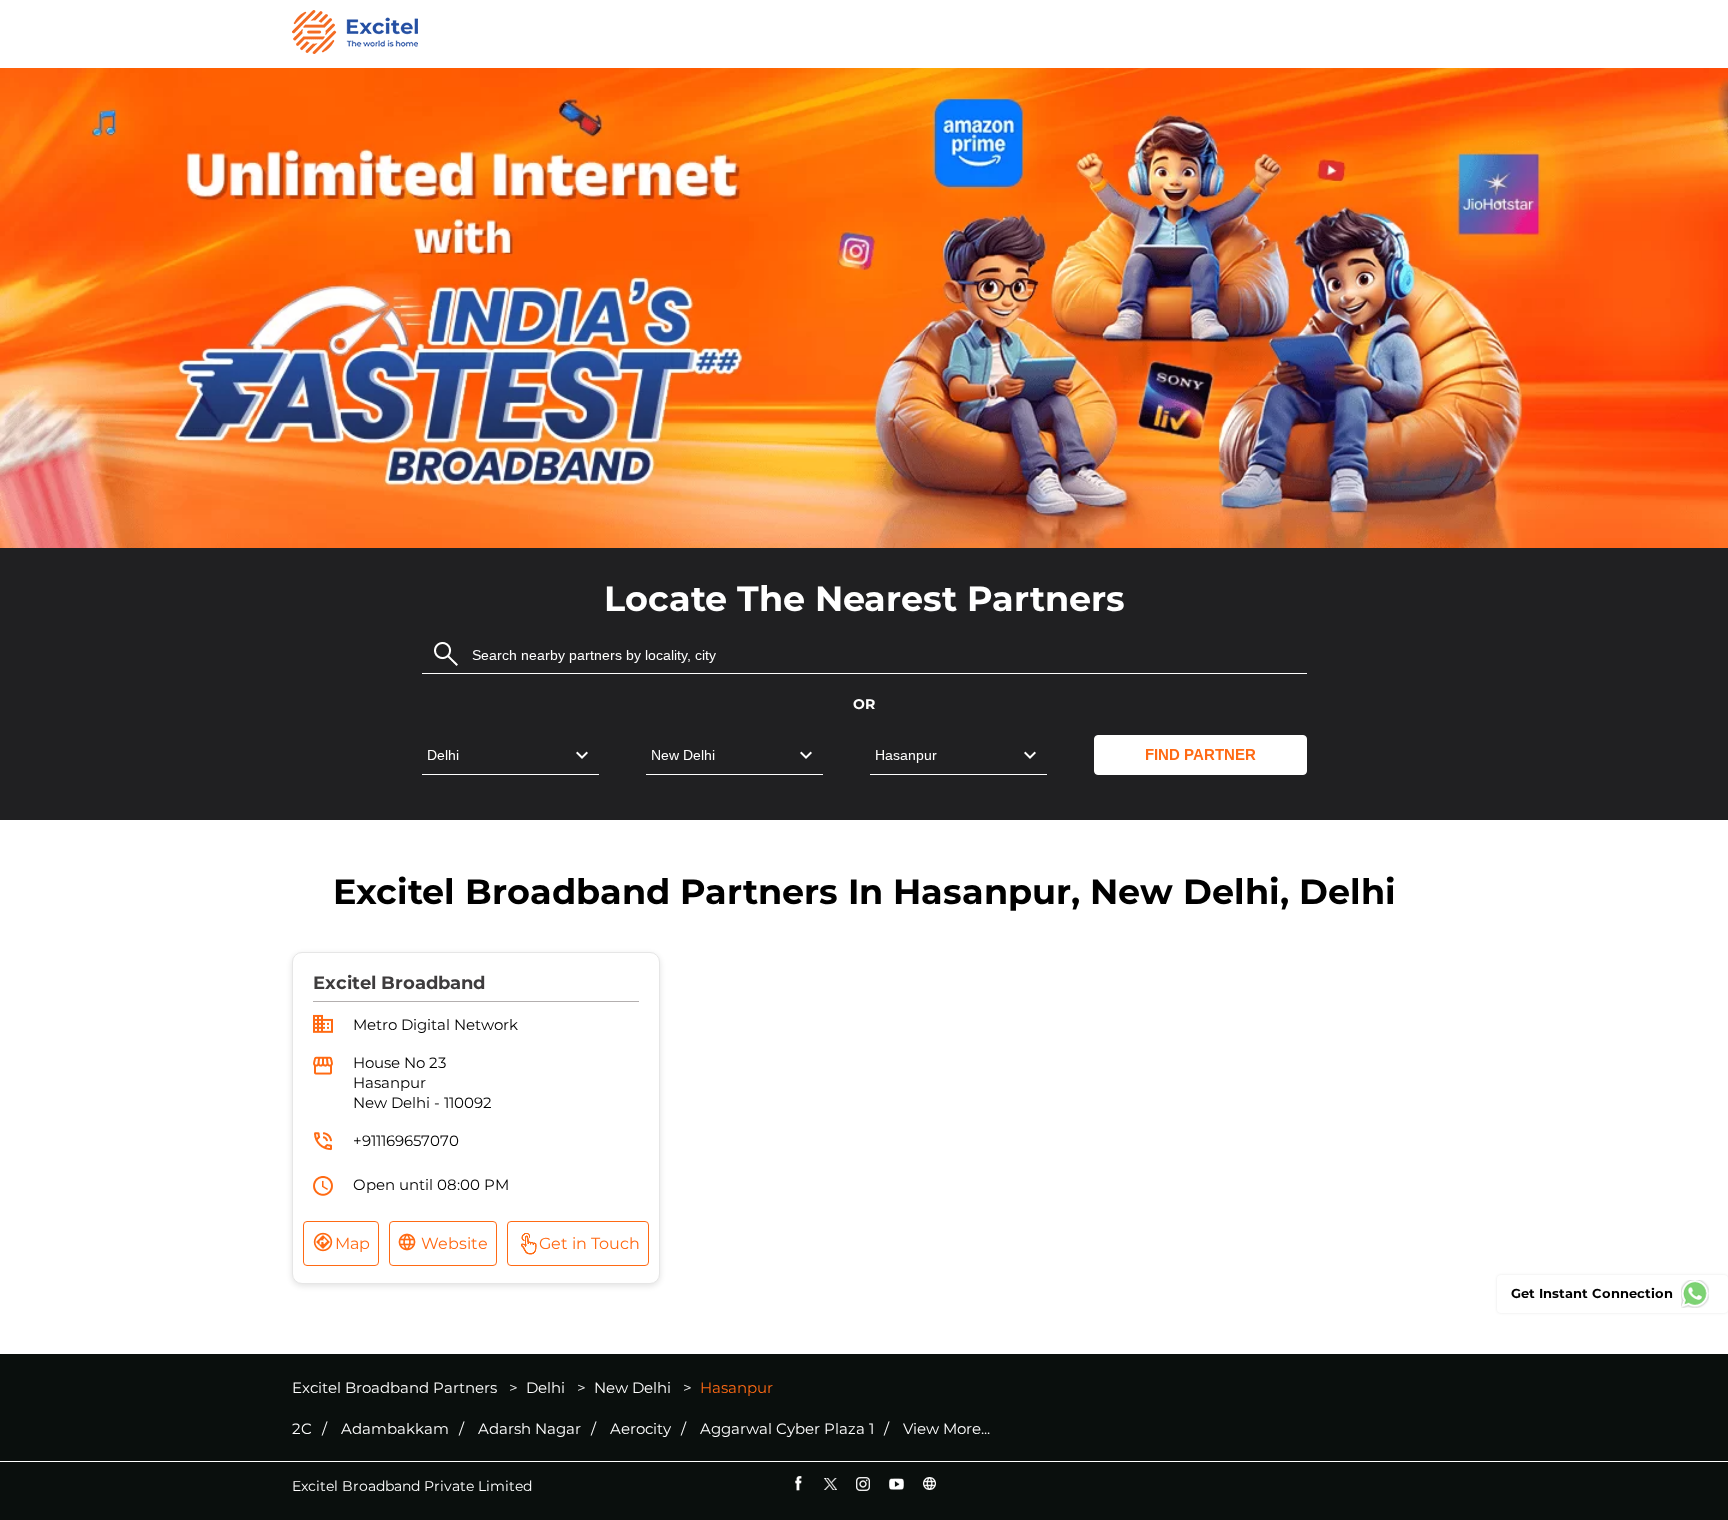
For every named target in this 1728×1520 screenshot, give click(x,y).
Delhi (545, 1387)
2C (302, 1429)
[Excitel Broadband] (355, 34)
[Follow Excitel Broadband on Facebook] (797, 1483)
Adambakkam (395, 1429)
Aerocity (640, 1429)
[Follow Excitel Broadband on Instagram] (863, 1483)
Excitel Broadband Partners (396, 1387)
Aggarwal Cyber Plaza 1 (787, 1429)
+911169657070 (406, 1140)
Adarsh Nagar (529, 1429)
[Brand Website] (929, 1483)
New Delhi (632, 1387)
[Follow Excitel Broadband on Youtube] (896, 1483)
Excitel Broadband (399, 983)
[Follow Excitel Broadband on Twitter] (830, 1483)
